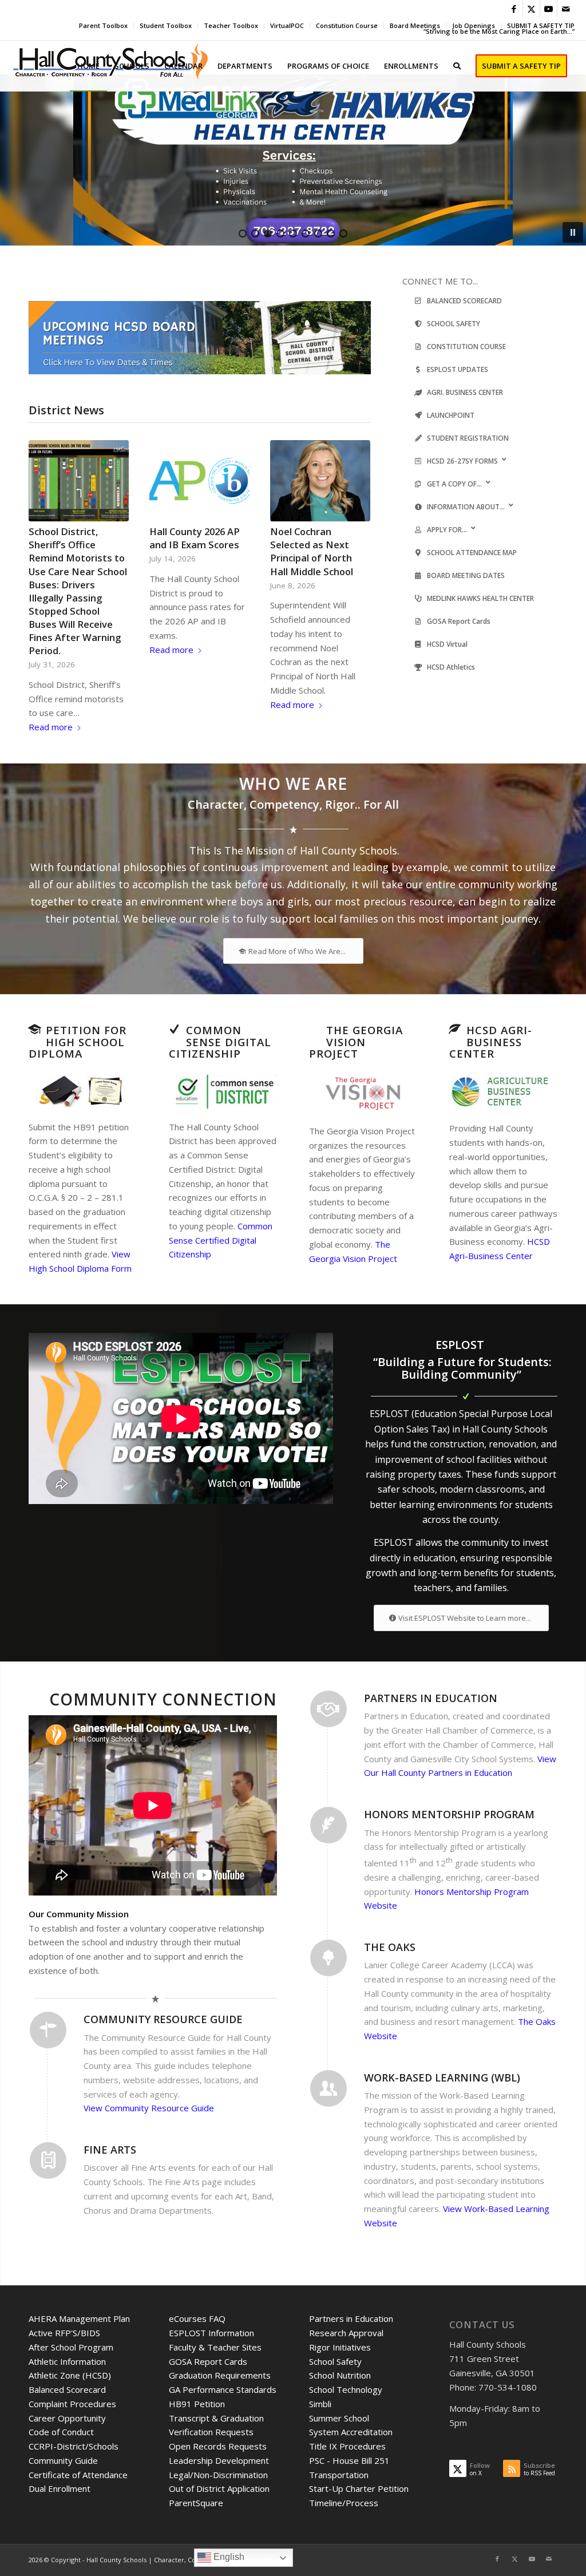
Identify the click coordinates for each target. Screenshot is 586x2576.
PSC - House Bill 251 (349, 2460)
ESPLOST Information (211, 2333)
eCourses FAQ (197, 2318)
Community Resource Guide (163, 2019)
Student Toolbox (166, 25)
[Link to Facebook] (514, 9)
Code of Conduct (61, 2432)
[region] (293, 160)
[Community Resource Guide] (48, 2030)
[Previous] (46, 552)
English (228, 2557)
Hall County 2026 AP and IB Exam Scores (195, 538)
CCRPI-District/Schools (74, 2446)
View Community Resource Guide (149, 2108)
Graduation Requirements (220, 2375)
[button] (293, 160)
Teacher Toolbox (231, 25)
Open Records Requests (218, 2446)
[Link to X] (531, 9)
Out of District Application (219, 2488)
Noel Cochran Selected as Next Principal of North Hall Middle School (312, 551)
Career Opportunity (67, 2418)
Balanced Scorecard (67, 2389)
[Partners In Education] (328, 1709)
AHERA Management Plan (79, 2318)
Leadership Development (219, 2460)
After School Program (71, 2347)
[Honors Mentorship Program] (328, 1825)
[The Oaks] (328, 1958)
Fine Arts (110, 2150)
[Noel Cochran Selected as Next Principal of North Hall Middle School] (320, 481)
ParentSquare (196, 2503)
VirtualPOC (287, 25)
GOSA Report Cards (208, 2361)
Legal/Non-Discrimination (218, 2475)
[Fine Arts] (48, 2160)
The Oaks (390, 1947)
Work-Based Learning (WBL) (442, 2078)
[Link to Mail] (566, 9)
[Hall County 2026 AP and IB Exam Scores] (199, 481)
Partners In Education (431, 1698)
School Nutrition (340, 2375)
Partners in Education (351, 2318)
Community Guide (63, 2460)
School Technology (346, 2389)
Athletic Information (67, 2361)
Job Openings (474, 25)
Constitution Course (347, 25)
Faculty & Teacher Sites (215, 2347)
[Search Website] (457, 66)
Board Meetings (415, 25)
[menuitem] (104, 26)
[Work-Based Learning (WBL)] (328, 2088)
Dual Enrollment (60, 2488)
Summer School (339, 2418)
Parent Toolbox (103, 25)
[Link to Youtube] (549, 9)
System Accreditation (351, 2432)
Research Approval (346, 2333)
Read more (51, 727)
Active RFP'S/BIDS (64, 2333)
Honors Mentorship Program (449, 1814)
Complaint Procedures (72, 2404)
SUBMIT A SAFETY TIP (541, 25)
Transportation (339, 2475)
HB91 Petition (197, 2404)
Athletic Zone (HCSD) (70, 2375)
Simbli (320, 2404)
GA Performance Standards (223, 2389)
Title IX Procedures (347, 2446)
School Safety (335, 2361)
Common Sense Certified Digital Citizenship (221, 1240)
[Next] (354, 552)
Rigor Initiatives (340, 2347)
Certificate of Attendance (78, 2475)
